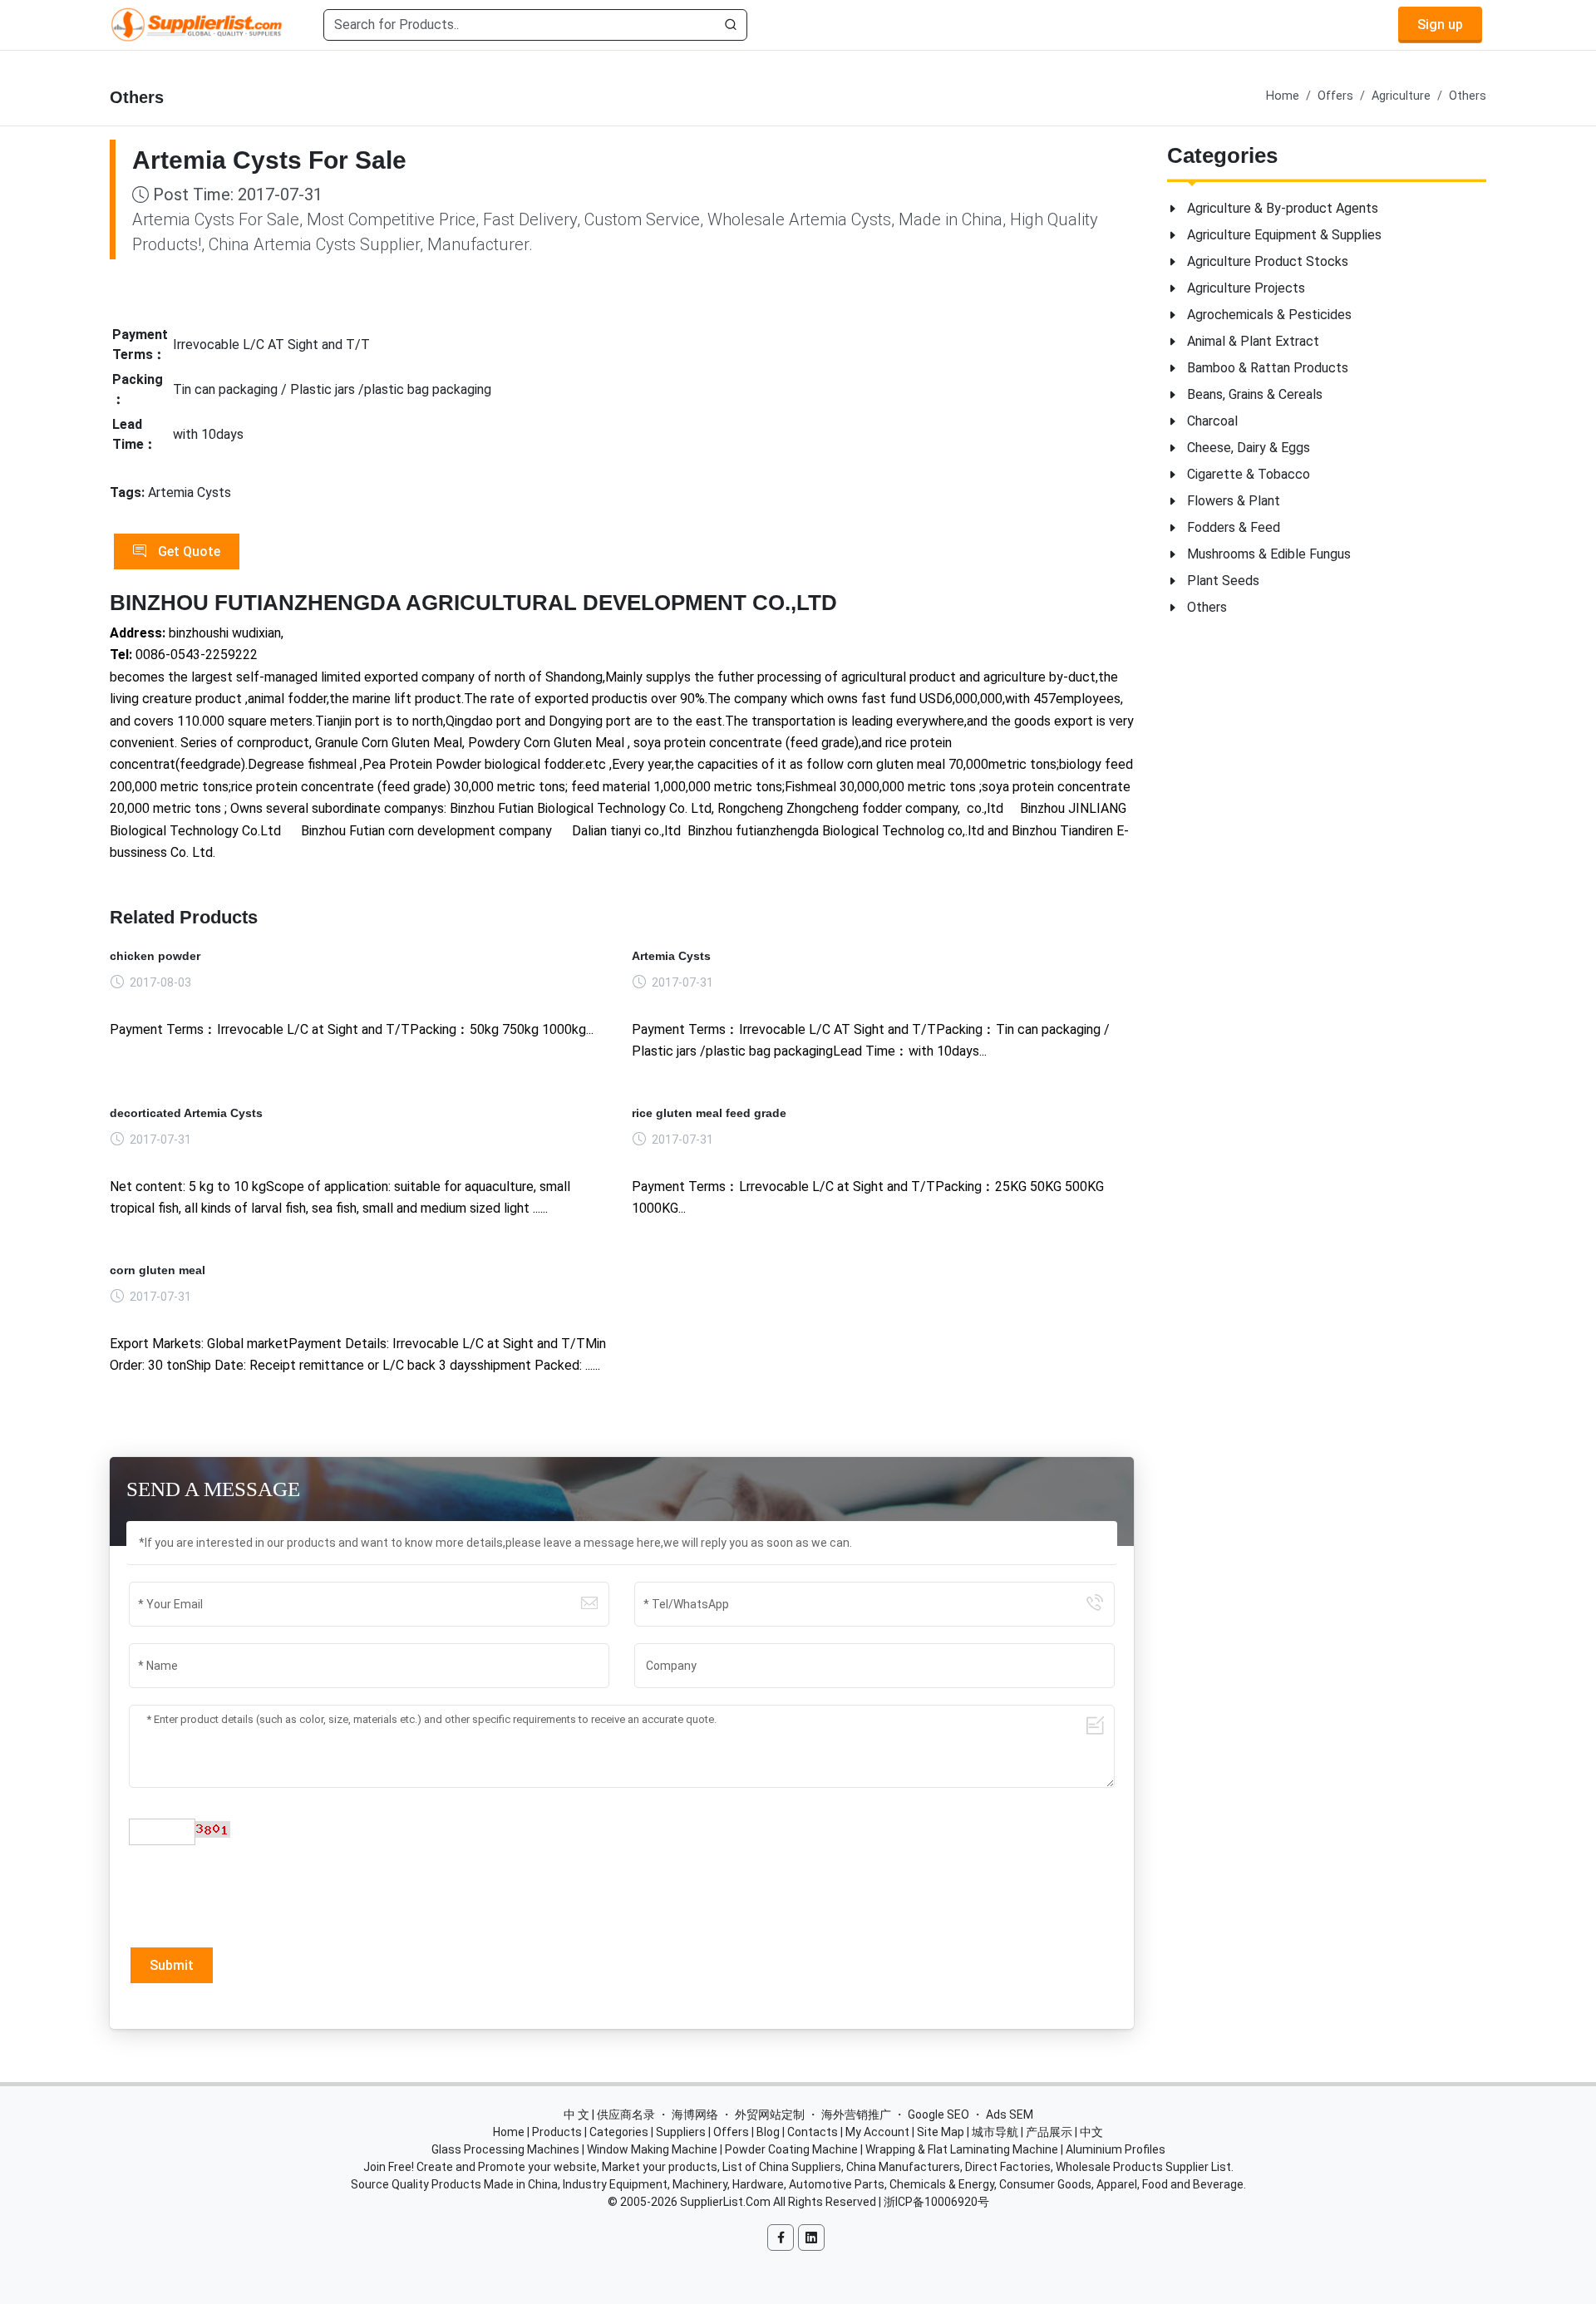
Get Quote (187, 551)
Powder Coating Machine (791, 2149)
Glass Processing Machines (505, 2149)
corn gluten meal (158, 1270)
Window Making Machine (652, 2149)
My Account (877, 2132)
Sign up (1440, 25)
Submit (172, 1965)
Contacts (813, 2132)
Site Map (941, 2132)
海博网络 (695, 2114)
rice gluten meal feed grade (709, 1113)
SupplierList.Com (725, 2202)
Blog (768, 2132)
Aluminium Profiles (1116, 2149)
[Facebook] (781, 2238)
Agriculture (1401, 96)
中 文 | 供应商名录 (609, 2114)
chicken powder (155, 956)
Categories (619, 2132)
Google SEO (938, 2114)
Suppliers (681, 2132)
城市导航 (995, 2132)
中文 (1091, 2132)
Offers (1335, 96)
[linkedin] (811, 2238)
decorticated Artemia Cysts (186, 1113)
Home (1283, 96)
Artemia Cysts (671, 956)
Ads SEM (1010, 2114)
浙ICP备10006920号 (936, 2202)
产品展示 (1049, 2132)
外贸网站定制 (770, 2114)
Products (557, 2132)
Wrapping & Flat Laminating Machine (962, 2149)
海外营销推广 (856, 2114)
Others (1468, 96)
